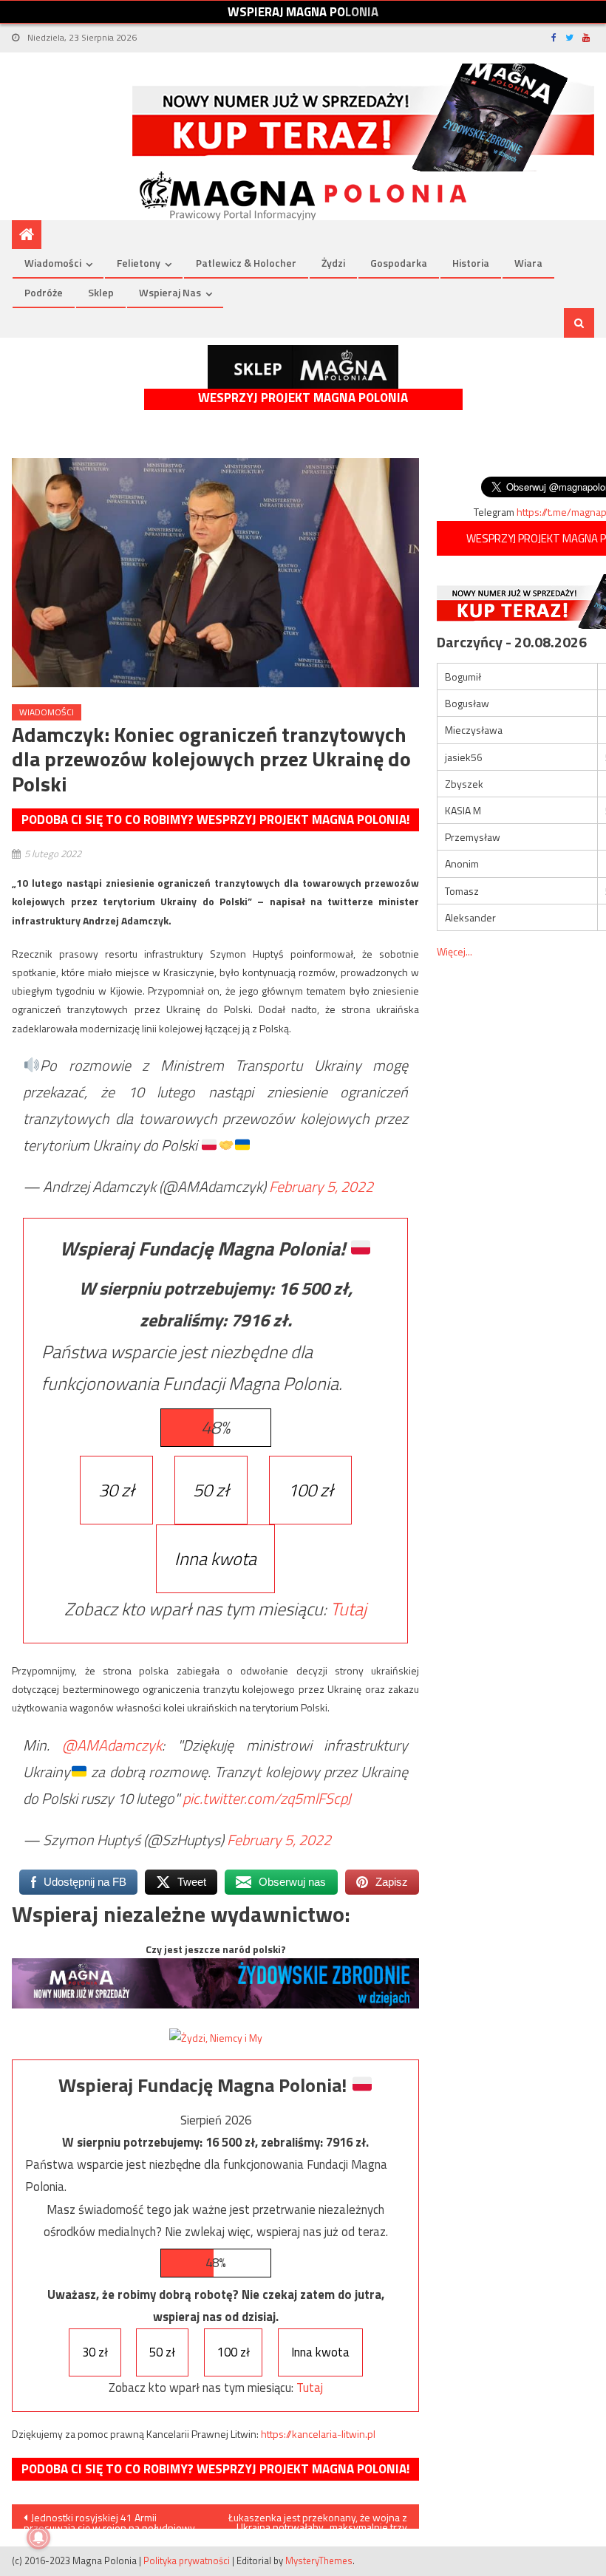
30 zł (116, 1490)
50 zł (211, 1490)
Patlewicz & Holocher (246, 263)
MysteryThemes (319, 2560)
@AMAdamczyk (112, 1745)
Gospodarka (399, 263)
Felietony (139, 263)
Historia (471, 263)
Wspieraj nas (170, 292)
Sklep (101, 292)
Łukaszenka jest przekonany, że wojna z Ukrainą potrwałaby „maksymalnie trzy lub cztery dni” (318, 2519)
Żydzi (333, 263)
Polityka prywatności (187, 2560)
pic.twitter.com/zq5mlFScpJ (267, 1798)
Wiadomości (53, 263)
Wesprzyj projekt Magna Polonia (303, 398)
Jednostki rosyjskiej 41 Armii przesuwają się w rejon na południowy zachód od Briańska (109, 2519)
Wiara (528, 263)
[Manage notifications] (38, 2538)
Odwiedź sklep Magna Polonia (303, 367)
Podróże (44, 292)
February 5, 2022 (321, 1186)
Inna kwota (215, 1558)
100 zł (310, 1490)
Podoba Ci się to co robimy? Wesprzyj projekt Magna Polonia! (215, 820)
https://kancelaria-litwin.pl (318, 2434)
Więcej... (454, 951)
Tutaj (348, 1609)
